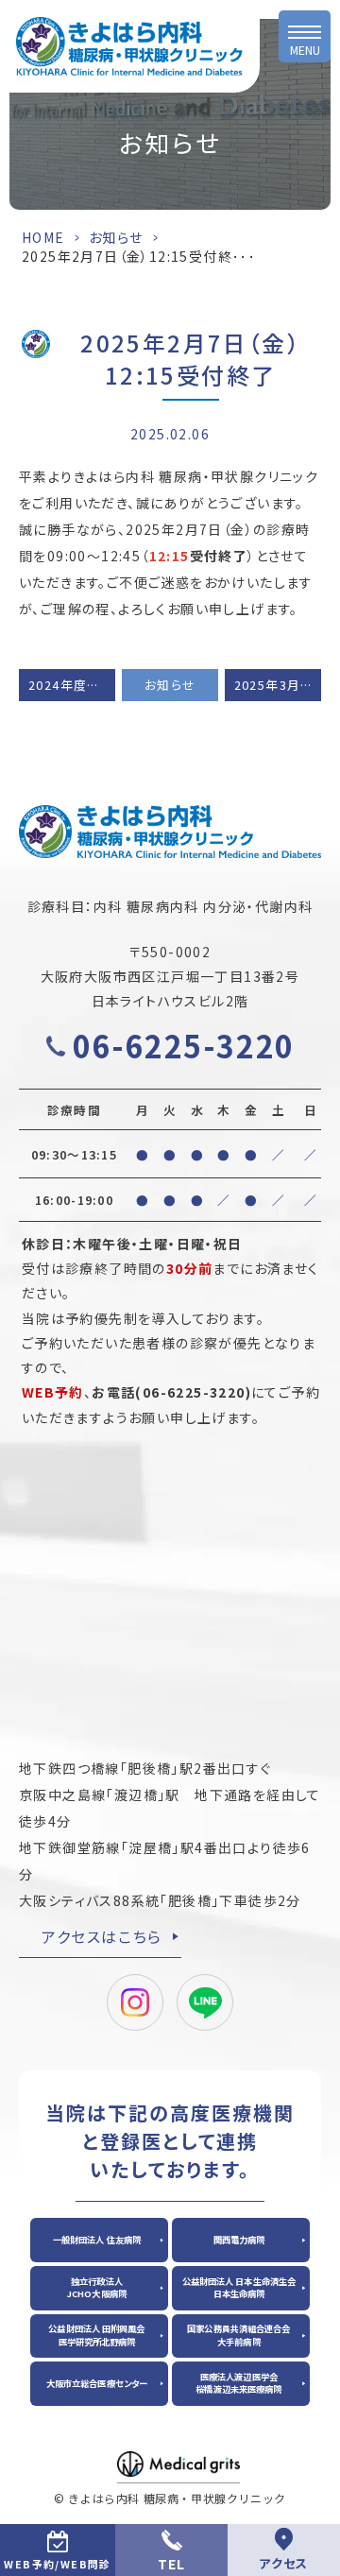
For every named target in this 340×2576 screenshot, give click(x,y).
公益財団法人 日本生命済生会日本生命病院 (239, 2287)
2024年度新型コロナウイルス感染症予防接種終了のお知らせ (72, 685)
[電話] (171, 2550)
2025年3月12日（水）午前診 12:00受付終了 (278, 685)
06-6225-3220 (184, 1045)
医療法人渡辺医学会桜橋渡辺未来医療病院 (238, 2383)
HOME (43, 237)
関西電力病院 (239, 2240)
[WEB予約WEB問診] (58, 2550)
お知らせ (116, 237)
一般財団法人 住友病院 (97, 2240)
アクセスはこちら (102, 1936)
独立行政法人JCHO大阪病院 (97, 2287)
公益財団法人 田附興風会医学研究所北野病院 (96, 2335)
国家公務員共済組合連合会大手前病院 (238, 2335)
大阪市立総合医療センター (97, 2383)
